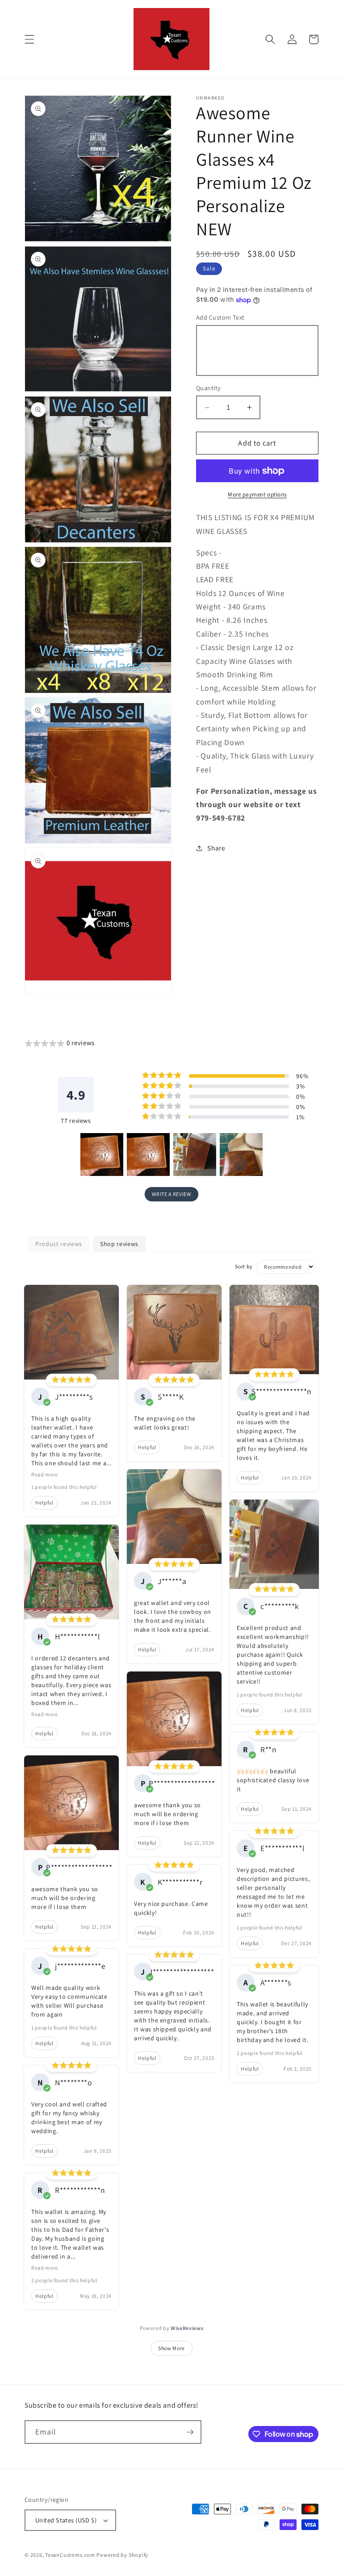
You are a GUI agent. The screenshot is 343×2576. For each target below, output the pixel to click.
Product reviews (59, 1244)
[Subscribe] (190, 2432)
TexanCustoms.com (70, 2555)
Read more (45, 1474)
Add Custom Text (220, 317)
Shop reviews (119, 1244)
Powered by (172, 2328)
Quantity (209, 388)
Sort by (244, 1266)
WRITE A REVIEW (171, 1194)
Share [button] (216, 848)
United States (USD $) (66, 2520)
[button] (29, 39)
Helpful (44, 1503)
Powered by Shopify (122, 2555)
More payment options (257, 494)
